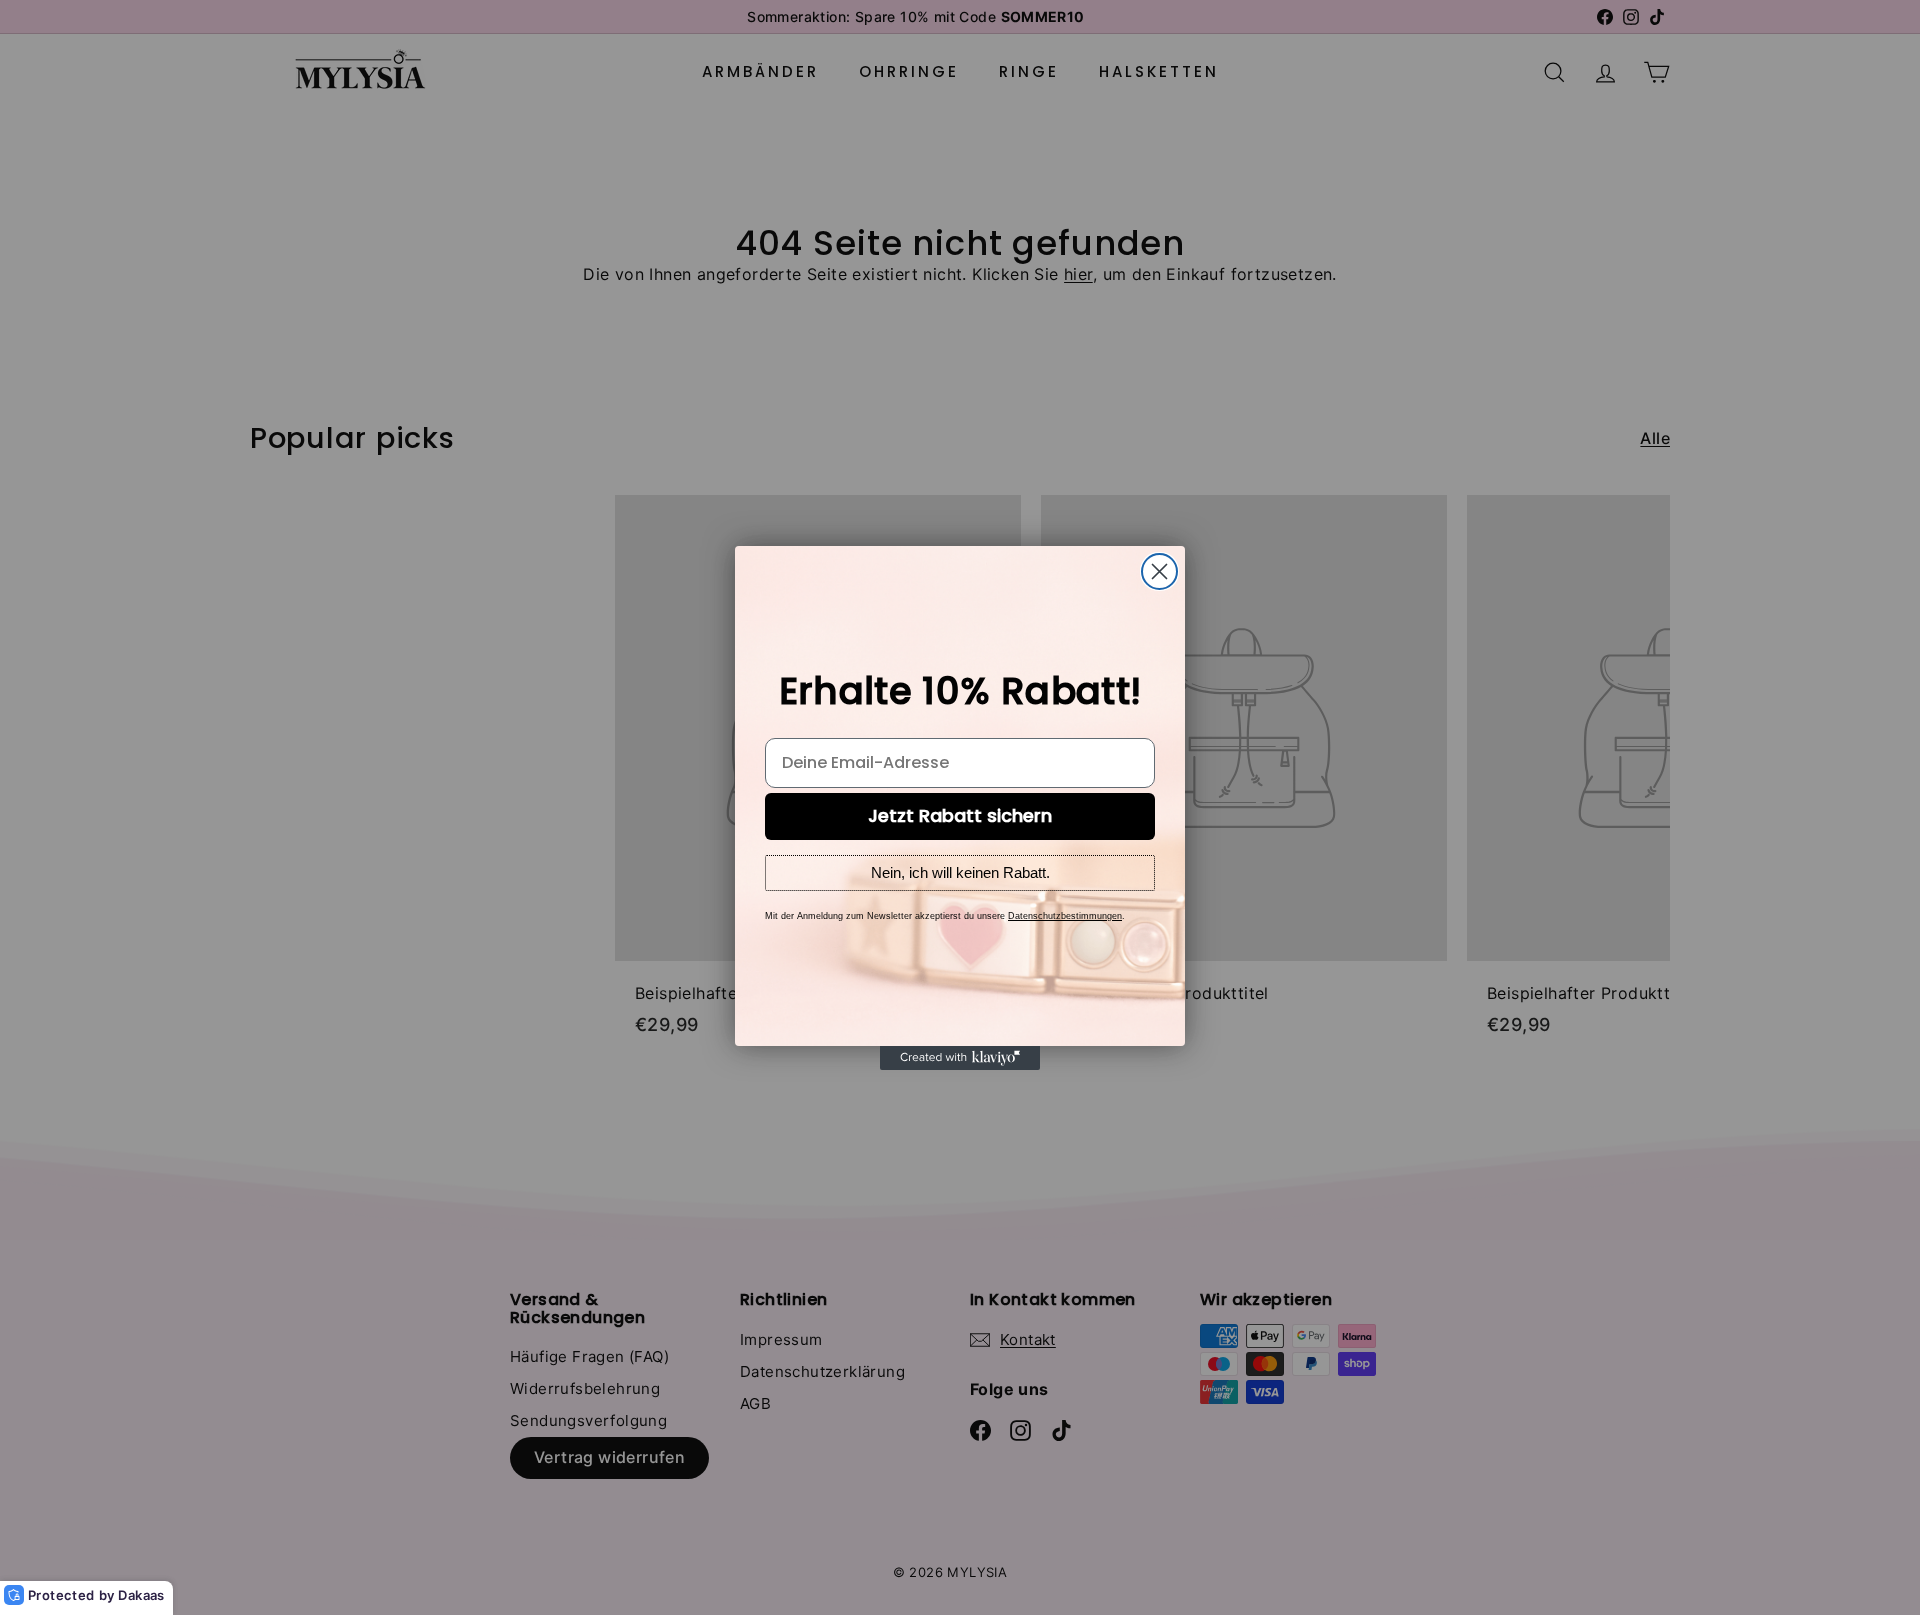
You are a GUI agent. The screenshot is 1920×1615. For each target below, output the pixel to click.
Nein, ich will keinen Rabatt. (960, 872)
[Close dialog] (1159, 571)
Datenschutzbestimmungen (1065, 915)
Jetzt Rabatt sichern (960, 815)
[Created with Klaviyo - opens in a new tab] (960, 1058)
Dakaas (141, 1595)
